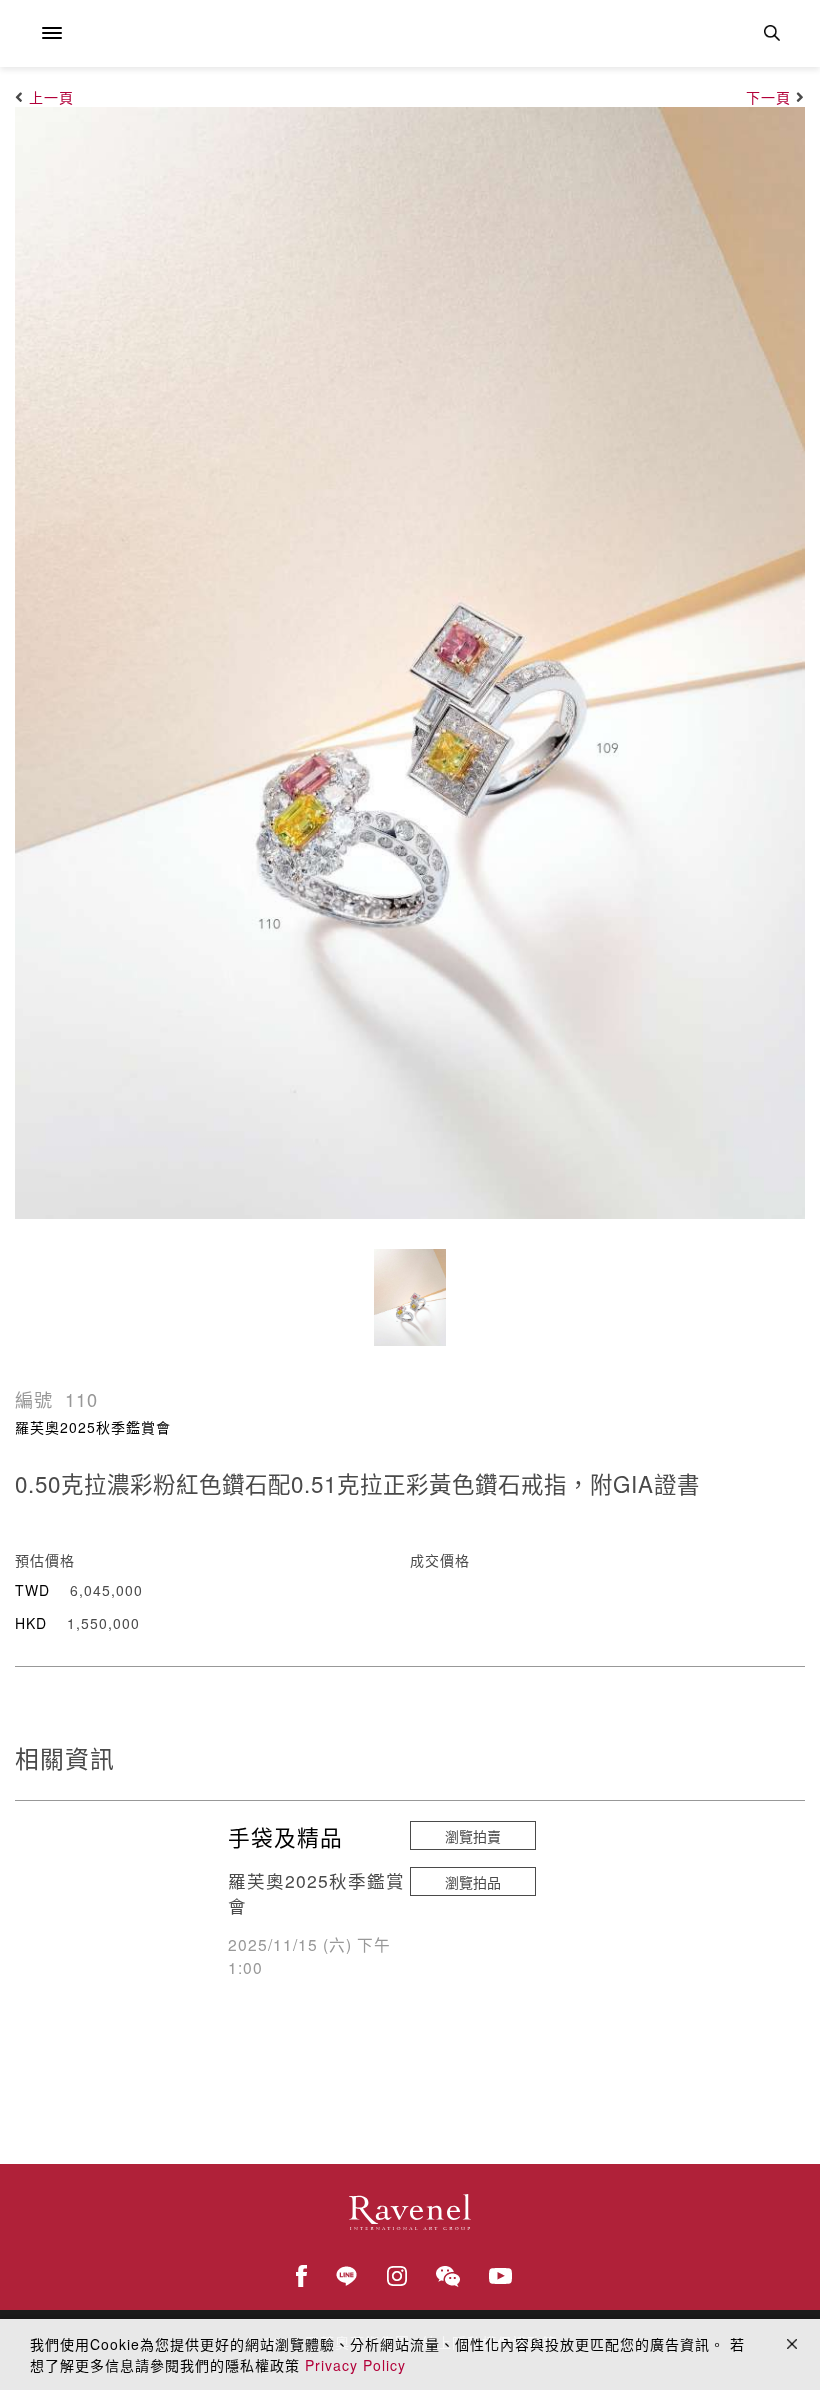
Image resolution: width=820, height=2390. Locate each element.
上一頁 (51, 97)
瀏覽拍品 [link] (473, 1882)
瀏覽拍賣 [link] (473, 1836)
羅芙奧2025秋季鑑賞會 (93, 1427)
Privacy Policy (355, 2365)
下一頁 (768, 97)
